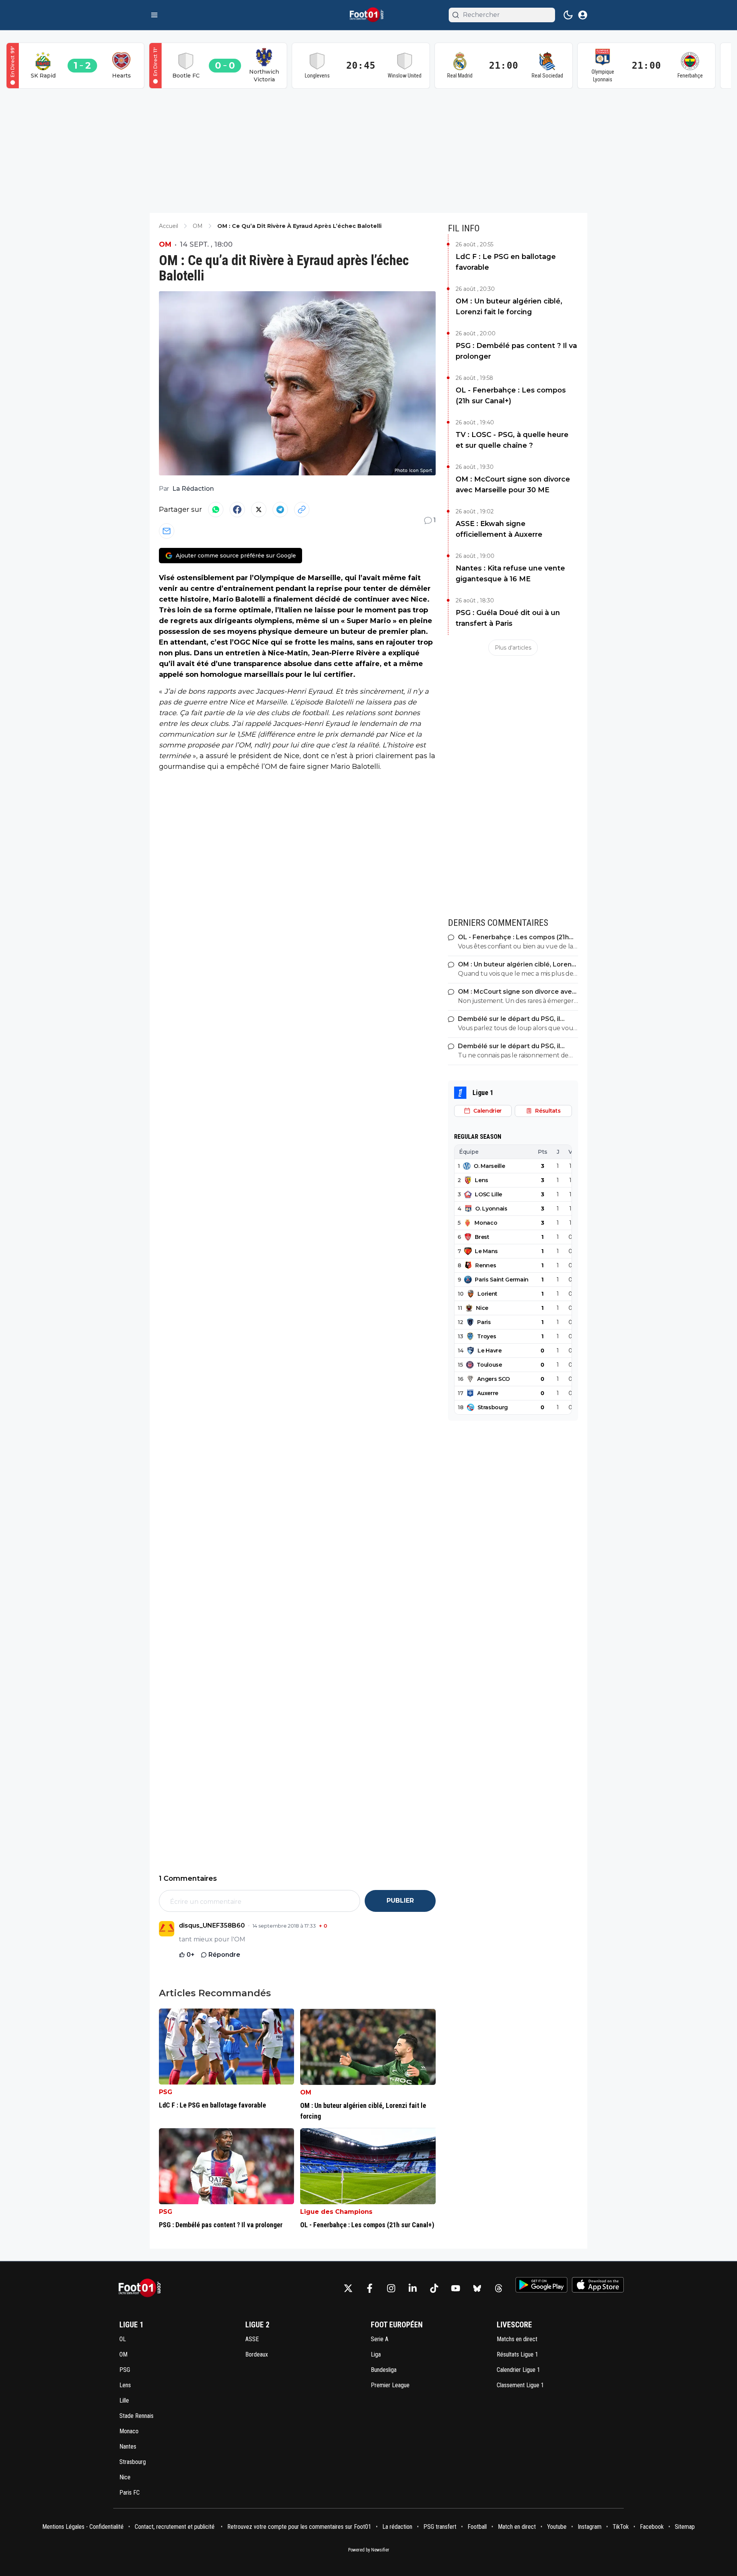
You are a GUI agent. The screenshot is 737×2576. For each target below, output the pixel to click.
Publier (400, 1901)
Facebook (652, 2527)
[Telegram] (280, 510)
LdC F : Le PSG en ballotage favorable (506, 262)
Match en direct (517, 2527)
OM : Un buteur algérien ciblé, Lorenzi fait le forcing (509, 307)
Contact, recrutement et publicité (175, 2527)
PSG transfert (440, 2527)
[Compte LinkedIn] (413, 2288)
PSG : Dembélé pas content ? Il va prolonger (516, 351)
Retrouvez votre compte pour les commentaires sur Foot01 (299, 2527)
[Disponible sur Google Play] (541, 2285)
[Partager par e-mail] (167, 531)
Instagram (590, 2527)
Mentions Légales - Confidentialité (83, 2527)
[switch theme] (568, 15)
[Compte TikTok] (434, 2288)
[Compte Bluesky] (477, 2288)
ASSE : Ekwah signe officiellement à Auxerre (499, 529)
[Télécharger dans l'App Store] (598, 2285)
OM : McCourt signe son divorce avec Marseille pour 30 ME (513, 485)
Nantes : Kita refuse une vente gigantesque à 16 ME (510, 574)
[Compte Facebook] (370, 2288)
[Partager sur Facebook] (237, 510)
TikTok (621, 2527)
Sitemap (685, 2527)
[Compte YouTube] (456, 2288)
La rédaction (397, 2527)
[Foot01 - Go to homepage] (142, 2288)
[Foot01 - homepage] (368, 15)
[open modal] (583, 15)
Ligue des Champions (336, 2212)
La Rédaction (193, 489)
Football (477, 2527)
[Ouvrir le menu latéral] (154, 15)
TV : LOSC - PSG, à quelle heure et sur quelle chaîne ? (512, 440)
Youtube (557, 2527)
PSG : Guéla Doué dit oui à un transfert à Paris (508, 618)
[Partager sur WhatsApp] (216, 510)
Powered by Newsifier (369, 2550)
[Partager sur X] (259, 510)
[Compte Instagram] (391, 2288)
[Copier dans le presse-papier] (302, 510)
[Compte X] (348, 2288)
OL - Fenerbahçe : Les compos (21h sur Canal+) (511, 396)
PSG (166, 2092)
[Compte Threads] (499, 2288)
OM (165, 244)
